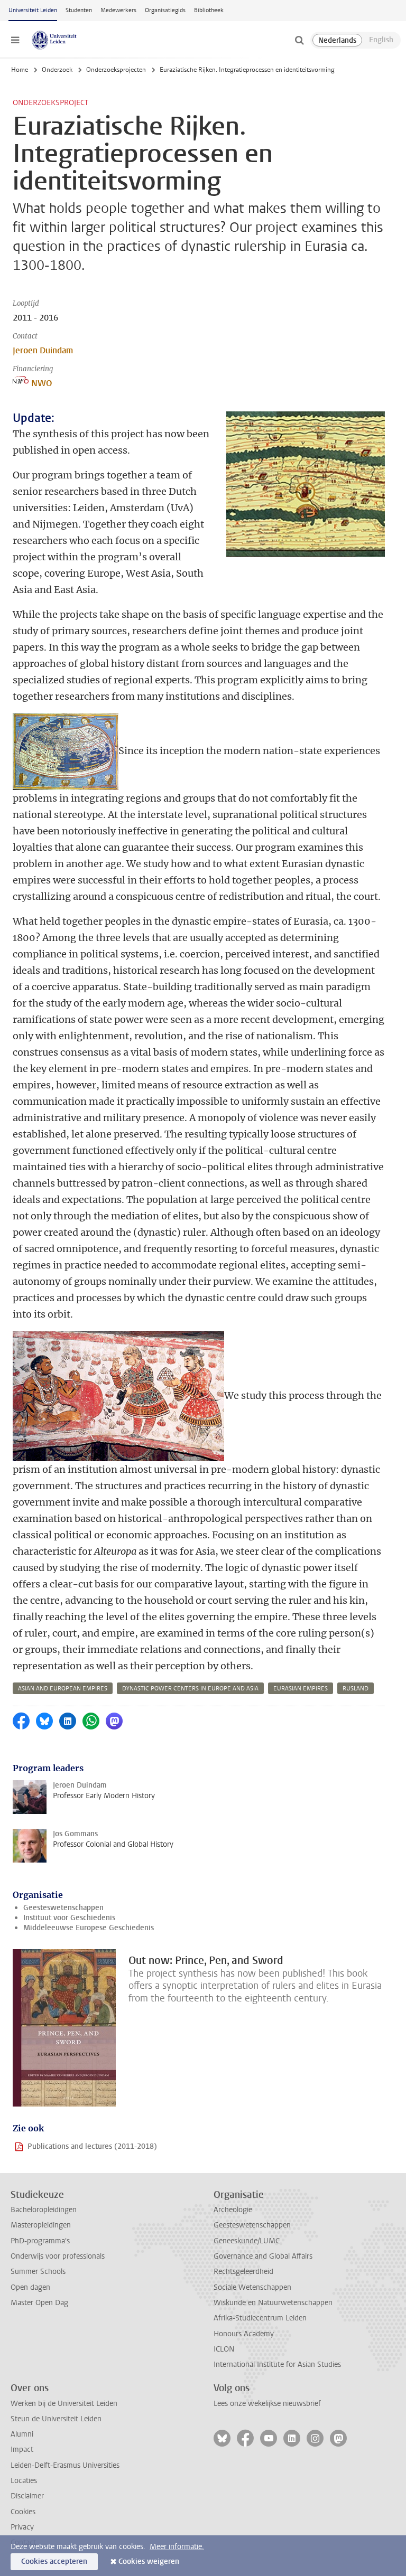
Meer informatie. (177, 2547)
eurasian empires (301, 1689)
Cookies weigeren (149, 2561)
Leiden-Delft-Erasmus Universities (65, 2465)
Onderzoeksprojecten (116, 70)
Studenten (79, 10)
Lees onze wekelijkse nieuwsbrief (267, 2404)
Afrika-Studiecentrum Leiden (260, 2318)
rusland (356, 1689)
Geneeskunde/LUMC (247, 2241)
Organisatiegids (165, 10)
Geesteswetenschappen (63, 1908)
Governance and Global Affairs (263, 2256)
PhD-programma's (40, 2241)
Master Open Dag (39, 2303)
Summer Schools (38, 2272)
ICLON (224, 2349)
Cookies (23, 2512)
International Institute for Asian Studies (277, 2365)
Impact (22, 2450)
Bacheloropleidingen (44, 2210)
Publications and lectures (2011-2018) (92, 2146)
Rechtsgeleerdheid (243, 2272)
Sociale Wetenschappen (252, 2287)
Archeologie (233, 2210)
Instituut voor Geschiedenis (69, 1918)
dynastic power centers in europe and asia (190, 1689)
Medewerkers (118, 10)
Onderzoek (57, 70)
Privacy (22, 2527)
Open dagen (30, 2287)
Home (20, 70)
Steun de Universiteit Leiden (56, 2419)
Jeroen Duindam (43, 350)
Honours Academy (244, 2334)
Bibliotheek (209, 10)
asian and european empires (63, 1689)
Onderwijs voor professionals (58, 2256)
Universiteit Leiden (33, 10)
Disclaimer (27, 2496)
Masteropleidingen (41, 2225)
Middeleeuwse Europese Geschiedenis (89, 1928)
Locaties (24, 2481)
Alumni (22, 2434)
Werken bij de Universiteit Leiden (64, 2404)
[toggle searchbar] (299, 40)
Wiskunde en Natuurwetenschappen (273, 2303)
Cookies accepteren (54, 2561)
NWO (41, 383)
